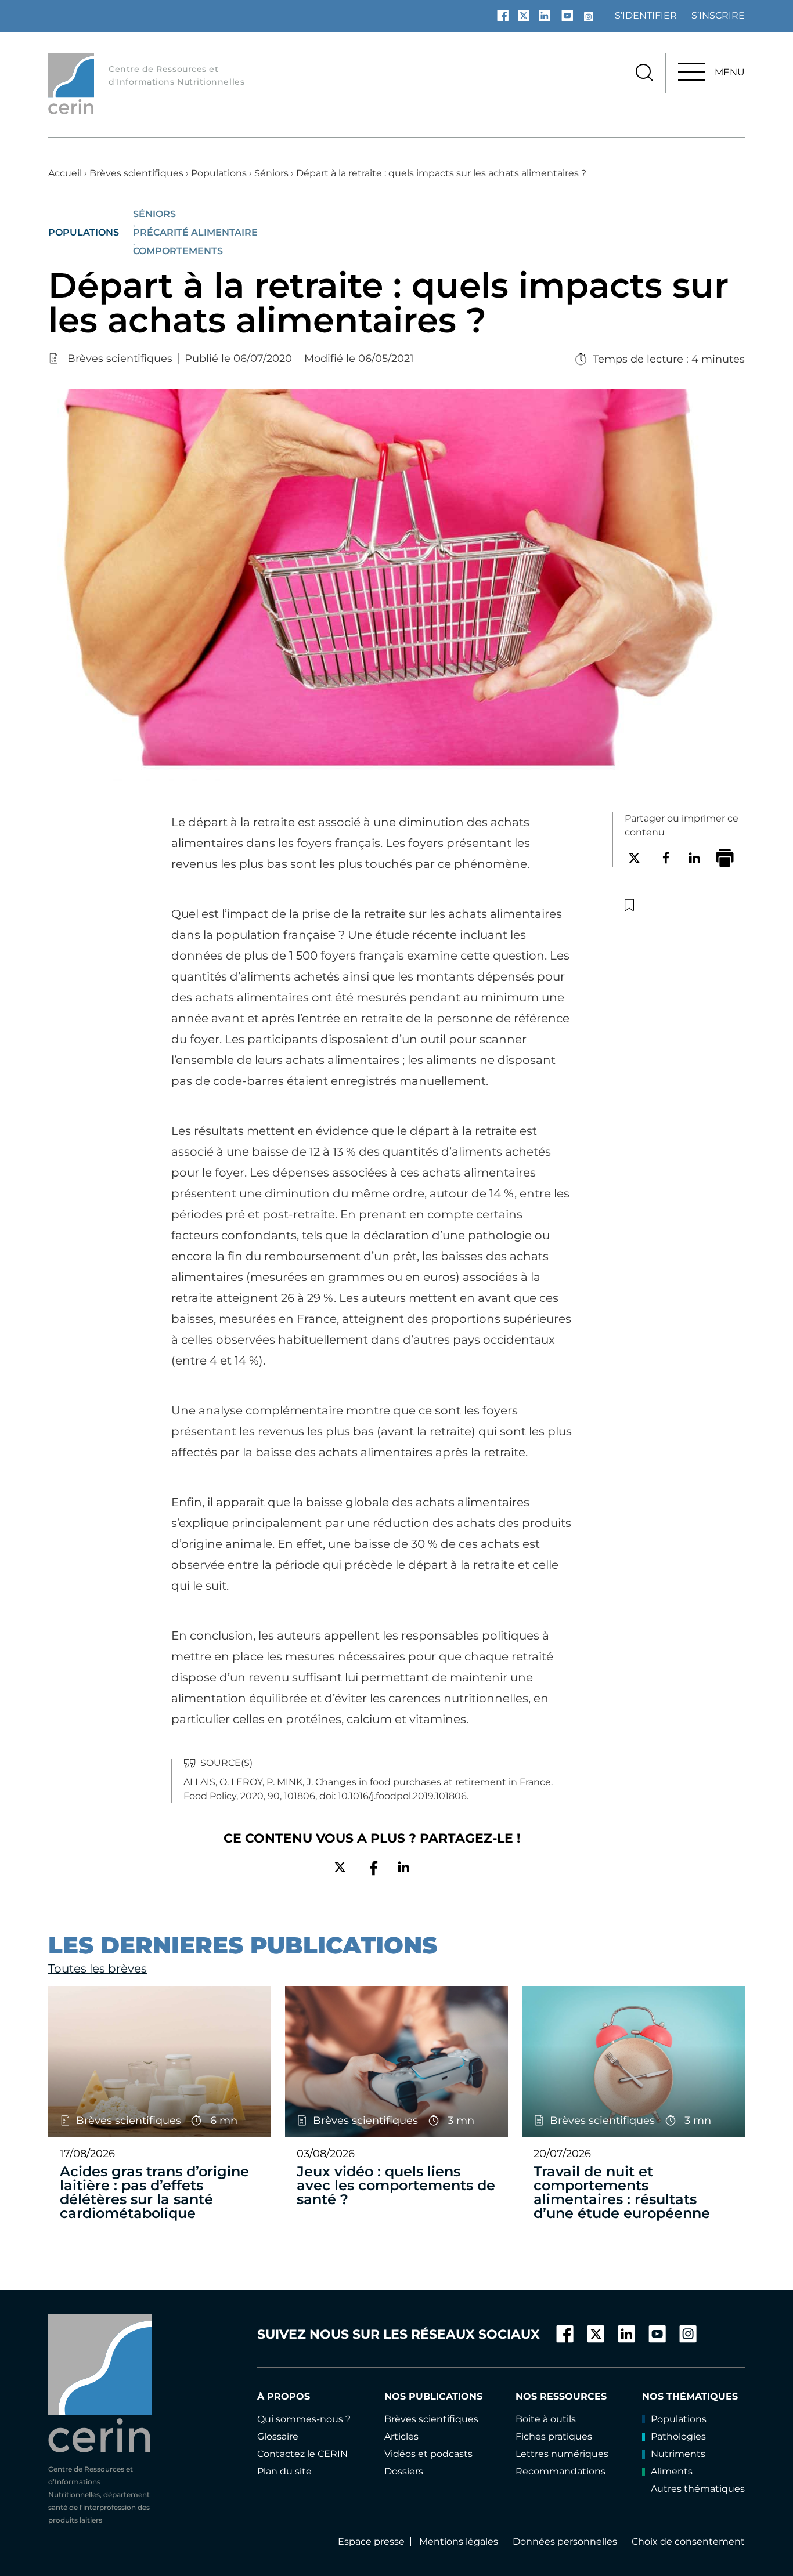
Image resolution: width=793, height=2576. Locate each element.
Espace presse (371, 2541)
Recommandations (560, 2471)
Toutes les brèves (98, 1969)
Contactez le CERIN (302, 2454)
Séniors (271, 173)
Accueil (65, 173)
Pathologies (678, 2436)
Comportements (178, 251)
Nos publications (433, 2396)
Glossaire (278, 2436)
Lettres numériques (562, 2454)
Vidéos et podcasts (428, 2454)
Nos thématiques (690, 2396)
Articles (401, 2436)
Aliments (672, 2471)
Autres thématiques (698, 2489)
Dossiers (404, 2471)
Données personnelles (565, 2541)
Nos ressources (561, 2396)
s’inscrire (718, 15)
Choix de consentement (688, 2541)
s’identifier (646, 15)
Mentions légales (459, 2541)
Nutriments (678, 2454)
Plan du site (284, 2471)
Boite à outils (546, 2419)
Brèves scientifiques (136, 173)
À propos (284, 2396)
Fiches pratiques (554, 2436)
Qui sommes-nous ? (304, 2419)
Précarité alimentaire (195, 233)
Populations (219, 173)
